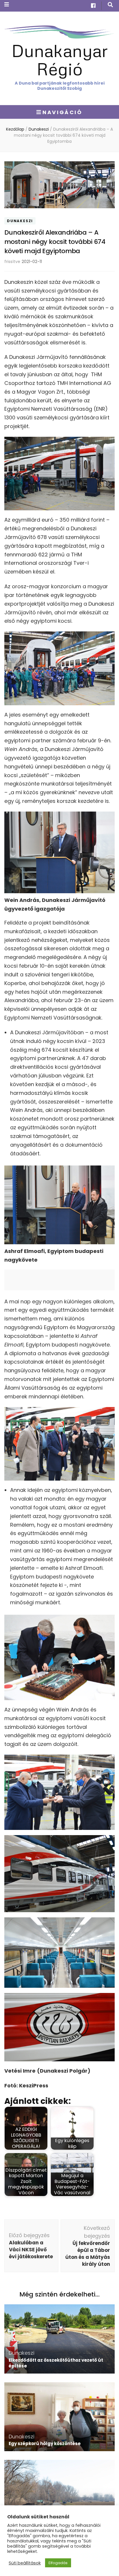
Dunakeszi (20, 221)
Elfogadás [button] (58, 2563)
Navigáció (62, 112)
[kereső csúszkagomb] (110, 5)
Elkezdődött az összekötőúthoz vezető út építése (56, 2363)
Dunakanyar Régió (60, 59)
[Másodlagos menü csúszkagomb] (7, 4)
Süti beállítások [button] (25, 2563)
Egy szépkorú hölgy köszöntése (45, 2443)
